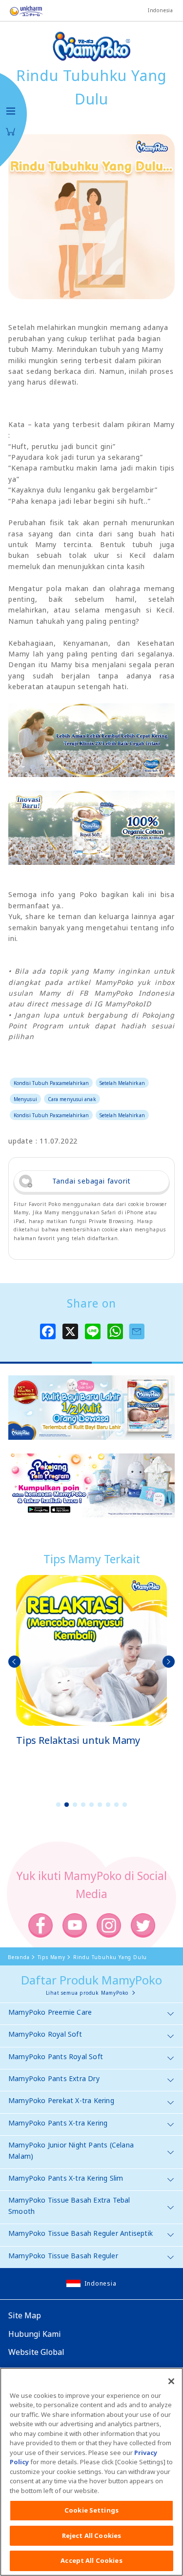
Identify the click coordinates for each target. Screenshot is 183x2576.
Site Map (25, 2315)
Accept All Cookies (91, 2560)
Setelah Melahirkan (122, 1083)
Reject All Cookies (91, 2535)
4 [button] (83, 1805)
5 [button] (92, 1805)
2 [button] (67, 1805)
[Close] (171, 2381)
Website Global (36, 2352)
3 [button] (75, 1805)
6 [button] (100, 1805)
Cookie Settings (91, 2510)
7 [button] (108, 1805)
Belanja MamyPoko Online (11, 132)
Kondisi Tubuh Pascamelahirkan (51, 1083)
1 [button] (59, 1805)
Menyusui (25, 1099)
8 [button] (117, 1805)
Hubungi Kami (35, 2334)
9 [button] (125, 1805)
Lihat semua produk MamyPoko (87, 1993)
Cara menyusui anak (72, 1099)
